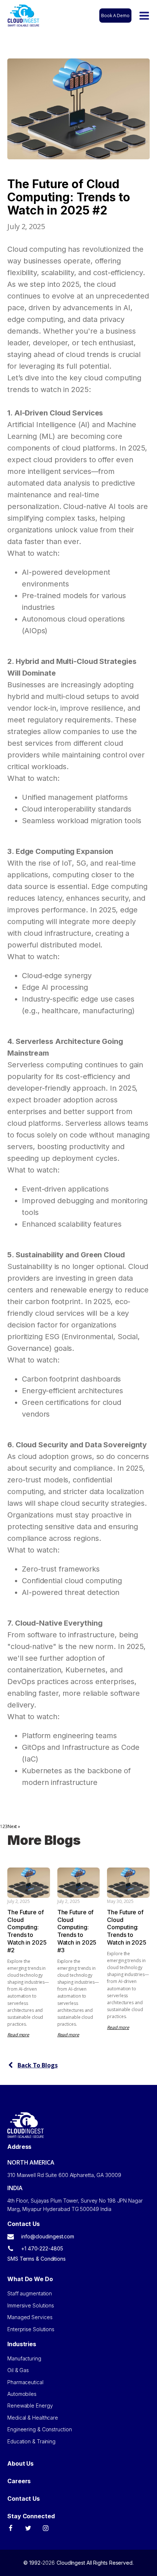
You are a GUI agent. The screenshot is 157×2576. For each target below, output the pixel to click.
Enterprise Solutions (31, 2329)
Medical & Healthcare (33, 2418)
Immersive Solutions (31, 2305)
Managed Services (30, 2317)
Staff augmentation (30, 2293)
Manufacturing (24, 2358)
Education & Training (31, 2441)
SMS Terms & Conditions (37, 2259)
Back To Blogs (38, 2065)
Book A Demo (115, 16)
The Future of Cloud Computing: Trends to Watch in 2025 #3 (77, 1931)
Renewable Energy (30, 2406)
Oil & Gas (18, 2370)
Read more (18, 2035)
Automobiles (22, 2394)
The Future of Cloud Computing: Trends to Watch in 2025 (127, 1927)
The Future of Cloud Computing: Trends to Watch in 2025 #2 (27, 1931)
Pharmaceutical (25, 2382)
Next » (14, 1826)
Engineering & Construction (39, 2429)
